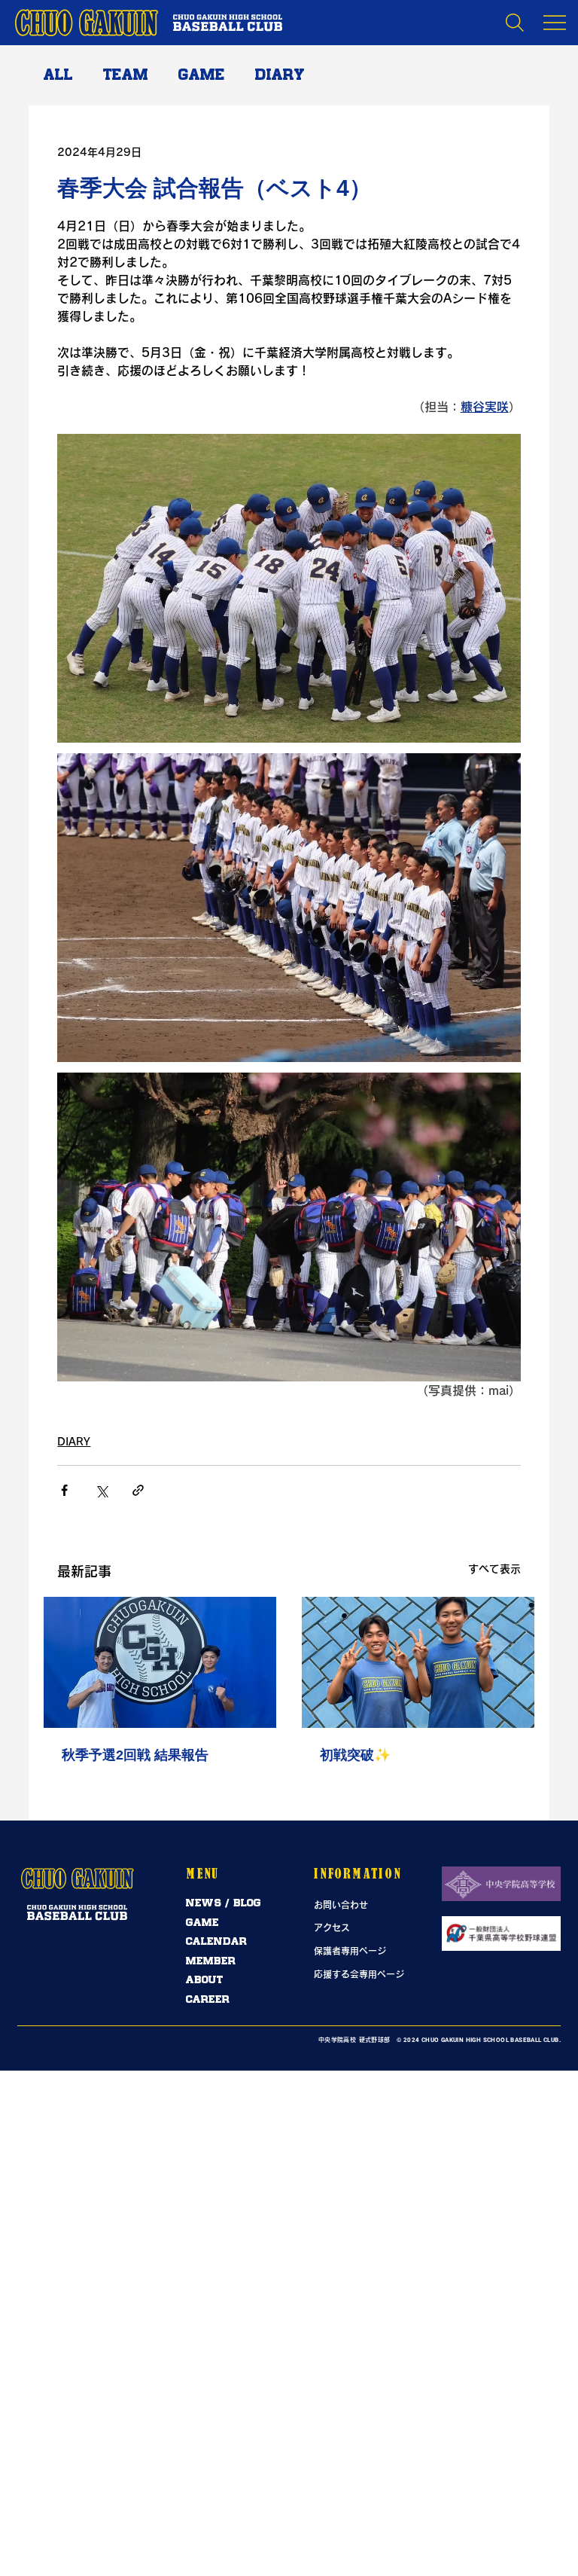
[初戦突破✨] (418, 1662)
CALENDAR (216, 1941)
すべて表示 (494, 1569)
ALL (58, 75)
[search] (515, 23)
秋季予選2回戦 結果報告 (135, 1755)
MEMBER (211, 1961)
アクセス (332, 1927)
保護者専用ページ (350, 1951)
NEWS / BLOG (224, 1903)
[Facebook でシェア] (64, 1490)
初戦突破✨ (355, 1755)
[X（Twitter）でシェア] (101, 1490)
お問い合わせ (341, 1905)
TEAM (126, 75)
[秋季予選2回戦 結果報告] (160, 1662)
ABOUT (205, 1980)
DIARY (280, 75)
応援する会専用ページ (359, 1974)
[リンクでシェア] (138, 1490)
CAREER (208, 1999)
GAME (202, 75)
